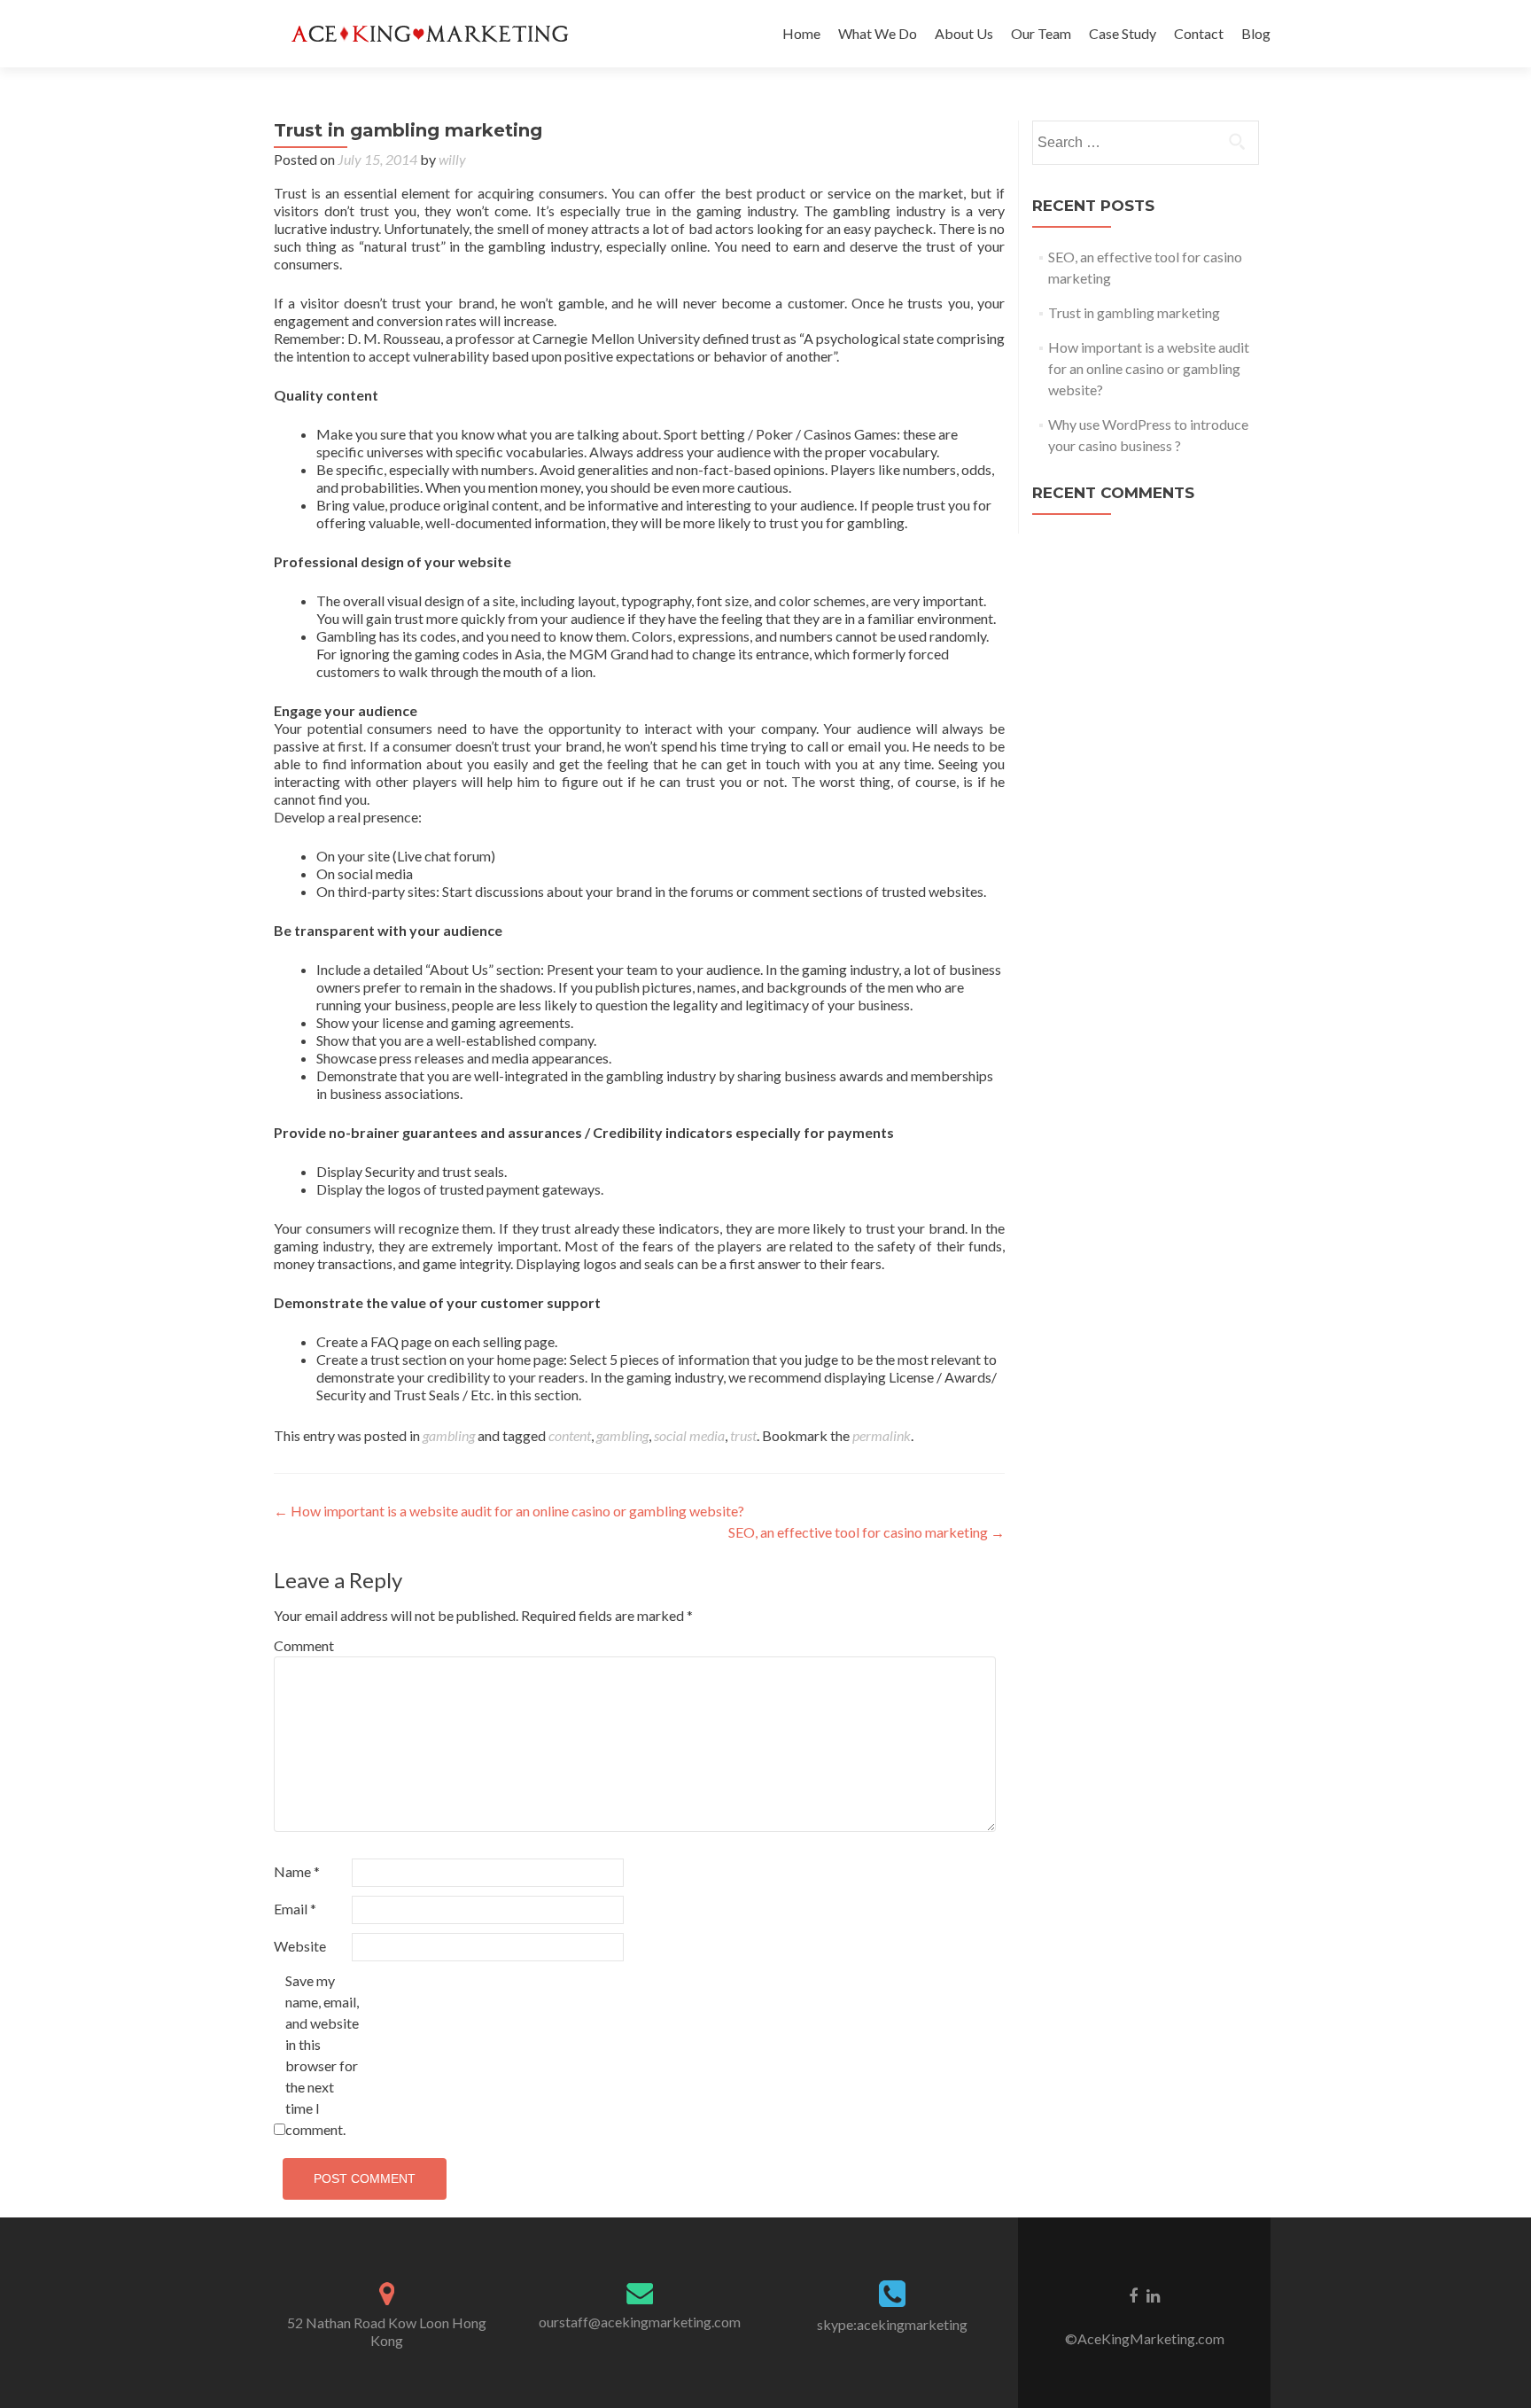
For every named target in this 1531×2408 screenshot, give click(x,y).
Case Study (1123, 33)
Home (801, 33)
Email (295, 1909)
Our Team (1041, 33)
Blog (1256, 33)
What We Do (878, 33)
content (570, 1435)
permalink (882, 1435)
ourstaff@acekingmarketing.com (640, 2322)
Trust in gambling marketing (1134, 312)
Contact (1199, 33)
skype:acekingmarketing (892, 2324)
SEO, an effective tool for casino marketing (867, 1532)
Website (300, 1946)
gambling (449, 1435)
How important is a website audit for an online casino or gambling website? (509, 1511)
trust (743, 1435)
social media (689, 1435)
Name (297, 1871)
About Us (964, 33)
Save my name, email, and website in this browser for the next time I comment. (322, 2055)
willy (452, 159)
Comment (304, 1645)
